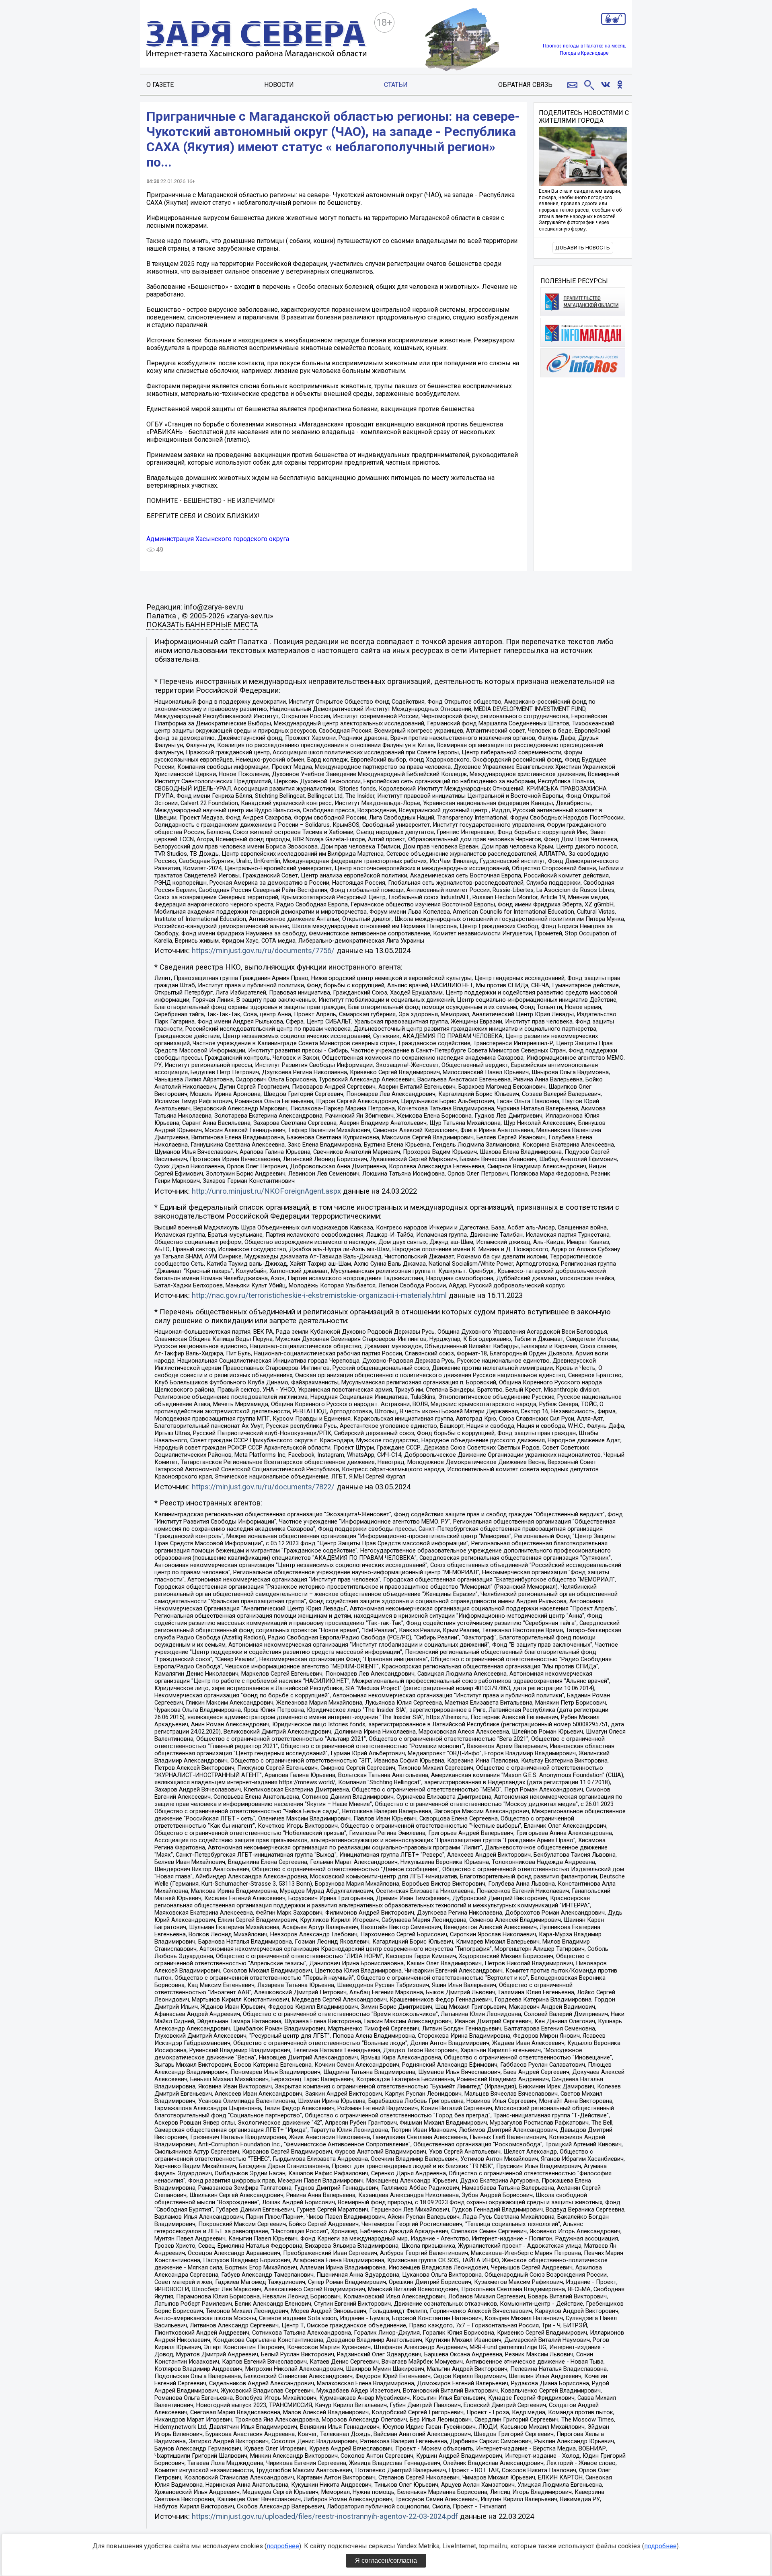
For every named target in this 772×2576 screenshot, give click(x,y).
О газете (160, 85)
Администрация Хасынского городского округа (218, 539)
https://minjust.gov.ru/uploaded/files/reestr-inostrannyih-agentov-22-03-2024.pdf (325, 2516)
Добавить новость (583, 248)
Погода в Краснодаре (584, 53)
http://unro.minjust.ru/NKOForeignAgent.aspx (266, 1191)
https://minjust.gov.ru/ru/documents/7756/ (263, 951)
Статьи (396, 85)
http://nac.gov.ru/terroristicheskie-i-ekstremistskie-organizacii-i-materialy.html (319, 1295)
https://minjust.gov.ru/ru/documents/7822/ (263, 1487)
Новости (279, 85)
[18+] (257, 40)
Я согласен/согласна (386, 2561)
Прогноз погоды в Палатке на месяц (584, 46)
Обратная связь (525, 85)
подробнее (283, 2546)
